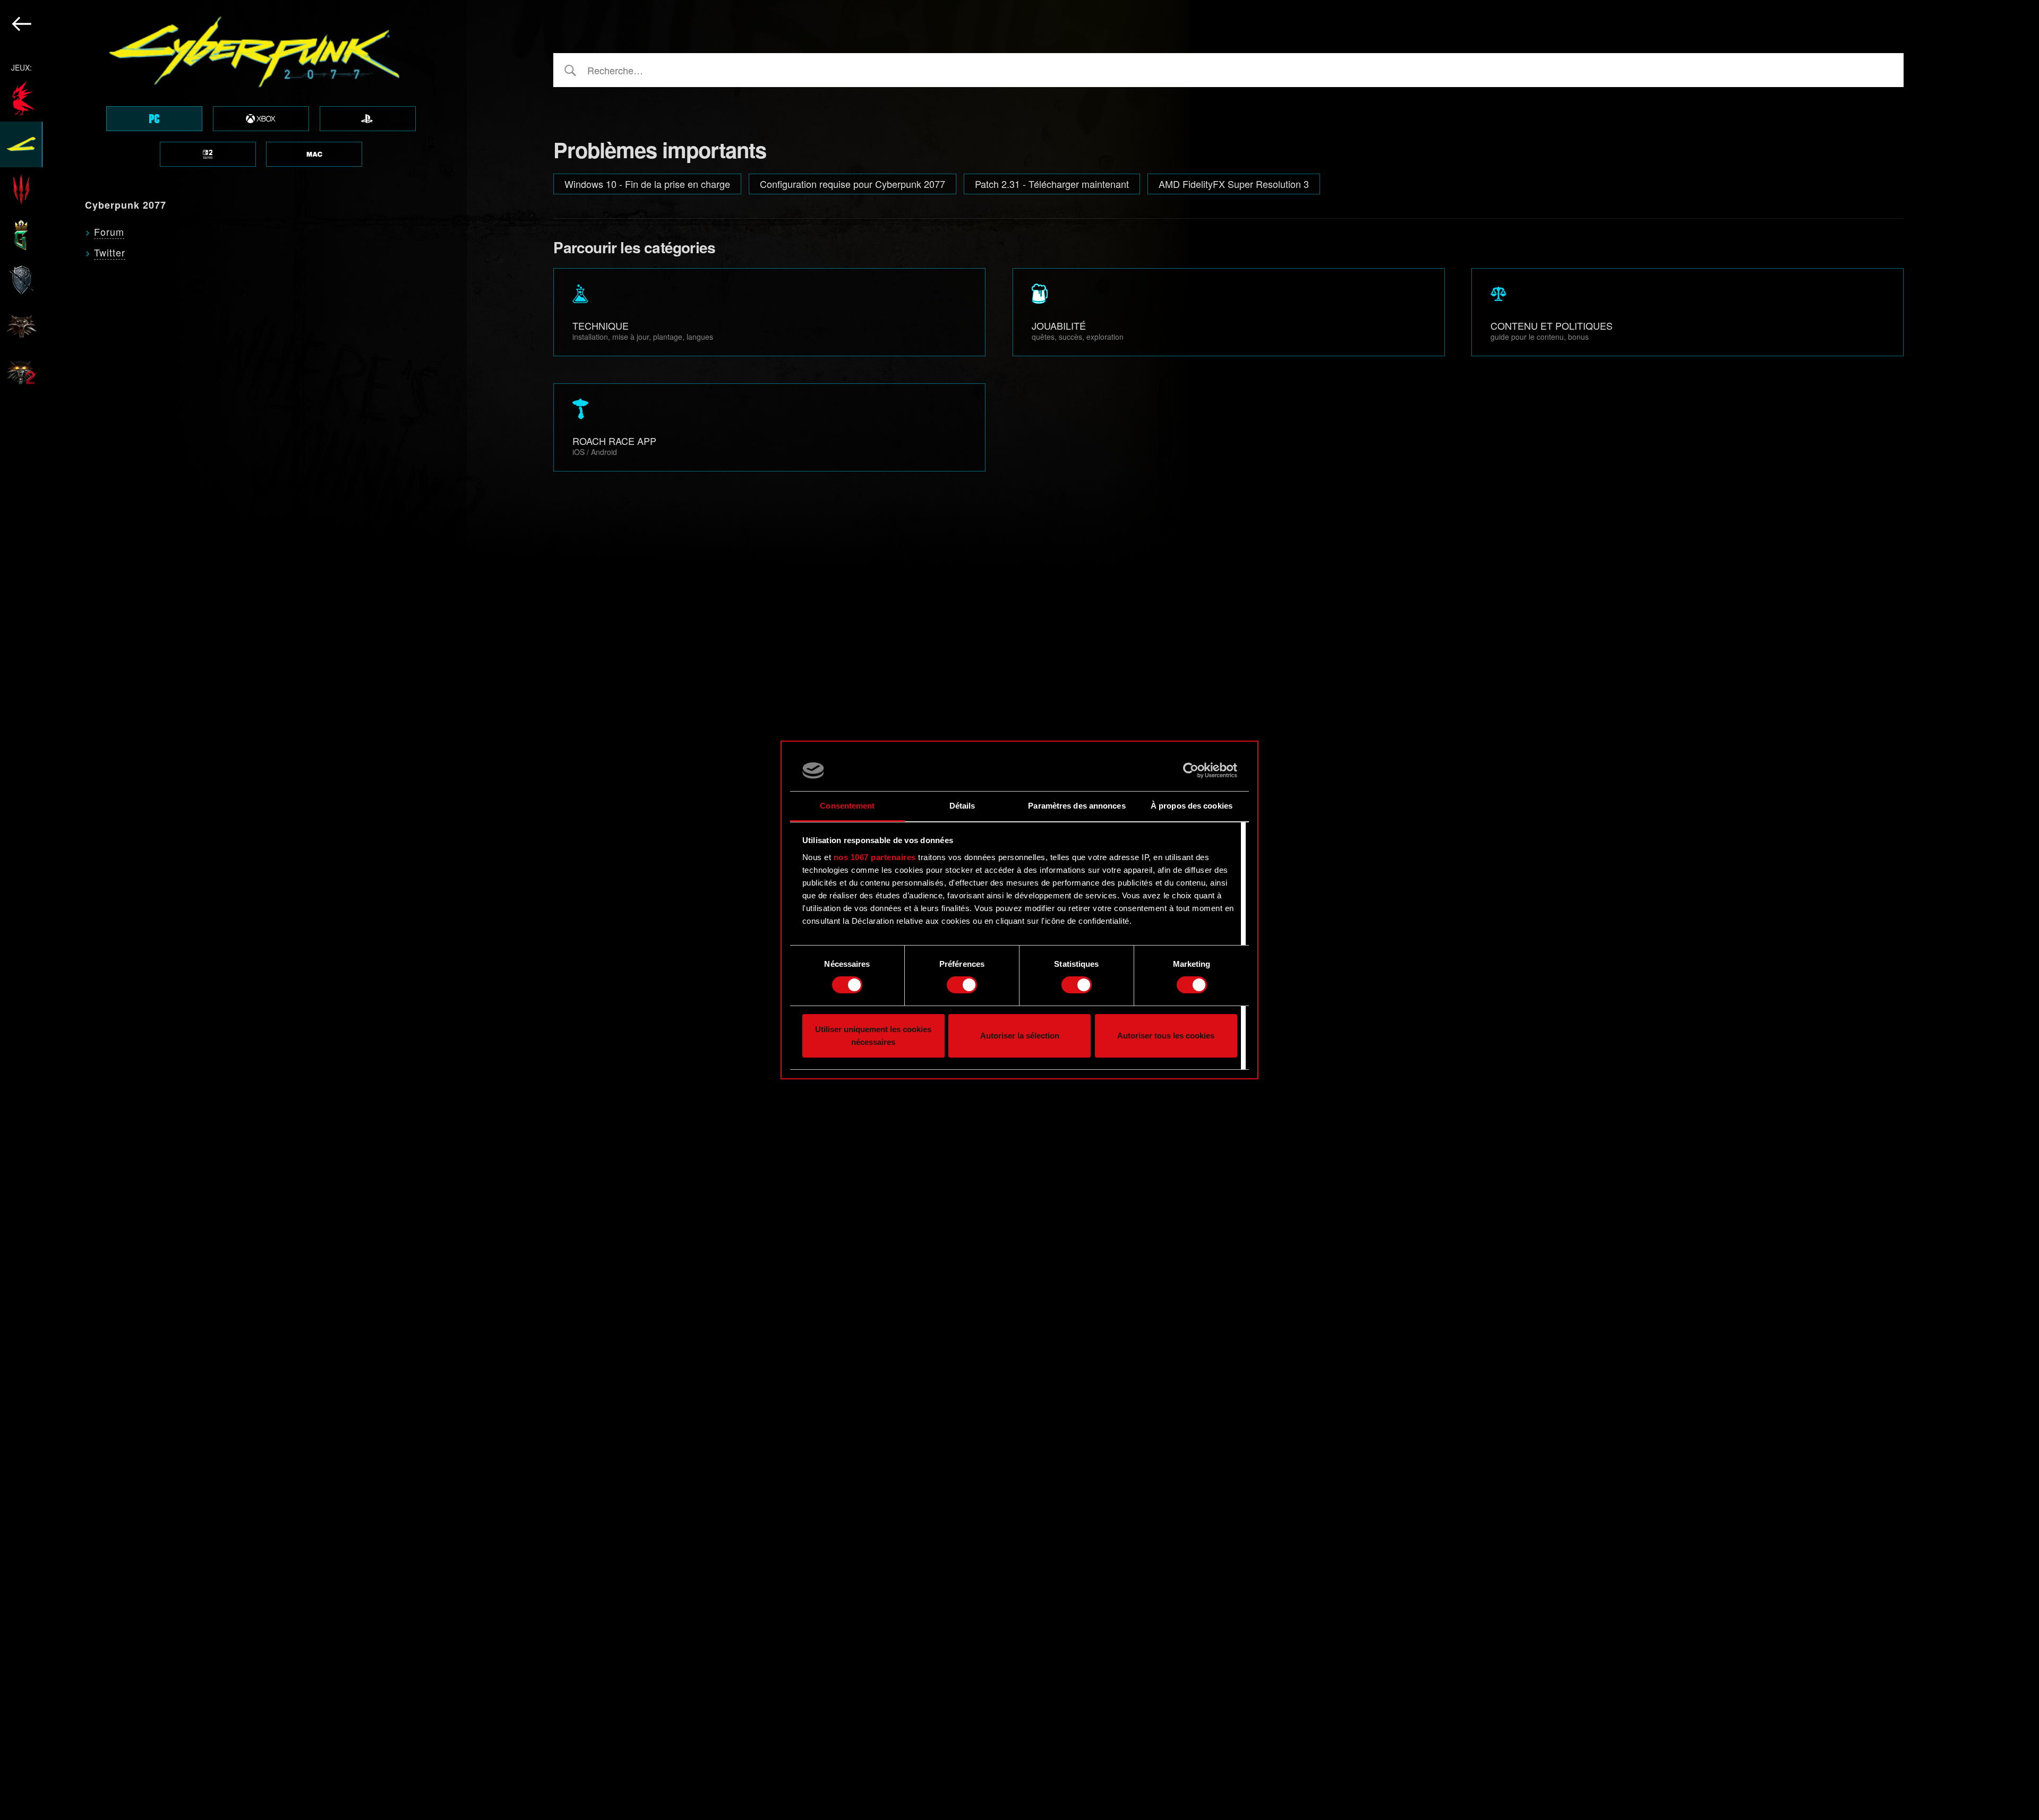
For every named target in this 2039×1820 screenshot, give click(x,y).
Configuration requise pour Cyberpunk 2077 (853, 184)
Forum (109, 231)
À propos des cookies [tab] (1192, 806)
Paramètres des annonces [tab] (1077, 806)
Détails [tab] (962, 806)
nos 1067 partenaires (875, 857)
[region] (233, 910)
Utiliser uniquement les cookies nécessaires (873, 1036)
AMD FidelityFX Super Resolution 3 (1234, 184)
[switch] (962, 985)
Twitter (110, 252)
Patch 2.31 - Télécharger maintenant (1052, 184)
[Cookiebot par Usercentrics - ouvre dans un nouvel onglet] (1191, 770)
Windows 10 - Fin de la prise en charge (647, 184)
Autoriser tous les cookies (1166, 1036)
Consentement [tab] (847, 806)
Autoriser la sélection (1020, 1036)
